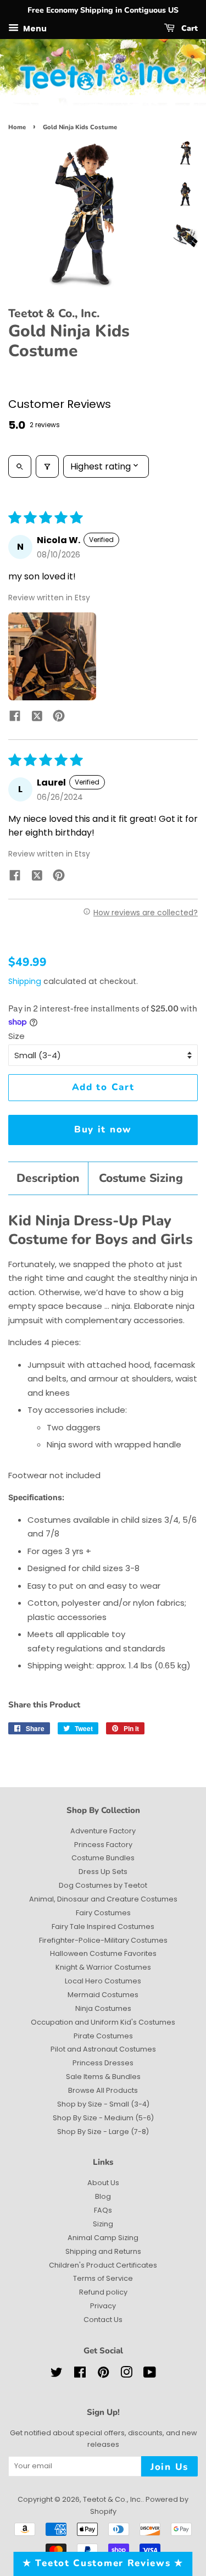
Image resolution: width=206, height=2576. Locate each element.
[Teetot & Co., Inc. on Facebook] (80, 2375)
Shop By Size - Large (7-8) (103, 2132)
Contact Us (103, 2320)
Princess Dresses (103, 2063)
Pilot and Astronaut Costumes (103, 2049)
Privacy (103, 2306)
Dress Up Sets (103, 1872)
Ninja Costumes (103, 2008)
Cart (188, 28)
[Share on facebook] (15, 718)
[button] (52, 656)
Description (48, 1178)
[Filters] (47, 466)
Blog (103, 2196)
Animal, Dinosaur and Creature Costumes (103, 1899)
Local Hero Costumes (103, 1981)
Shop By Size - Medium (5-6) (103, 2118)
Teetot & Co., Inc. (113, 2499)
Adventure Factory (103, 1831)
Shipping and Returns (103, 2251)
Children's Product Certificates (103, 2265)
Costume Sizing (141, 1178)
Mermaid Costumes (103, 1995)
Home (17, 127)
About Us (103, 2183)
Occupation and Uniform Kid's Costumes (103, 2022)
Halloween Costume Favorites (103, 1953)
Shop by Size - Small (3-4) (103, 2104)
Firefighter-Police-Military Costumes (103, 1940)
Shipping (25, 981)
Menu (34, 28)
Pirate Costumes (103, 2036)
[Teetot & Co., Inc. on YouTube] (150, 2375)
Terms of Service (103, 2278)
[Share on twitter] (37, 718)
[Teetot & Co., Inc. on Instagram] (126, 2375)
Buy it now (103, 1129)
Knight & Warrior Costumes (103, 1967)
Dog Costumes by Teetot (103, 1885)
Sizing (103, 2224)
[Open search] (20, 466)
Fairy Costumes (103, 1913)
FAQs (103, 2210)
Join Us (169, 2467)
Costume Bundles (103, 1858)
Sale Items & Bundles (103, 2077)
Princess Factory (103, 1845)
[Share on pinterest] (59, 718)
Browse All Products (103, 2090)
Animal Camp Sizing (103, 2238)
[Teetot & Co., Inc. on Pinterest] (103, 2375)
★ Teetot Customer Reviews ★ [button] (103, 2563)
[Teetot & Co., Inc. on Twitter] (57, 2375)
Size (16, 1036)
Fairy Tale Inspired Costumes (103, 1927)
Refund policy (103, 2292)
